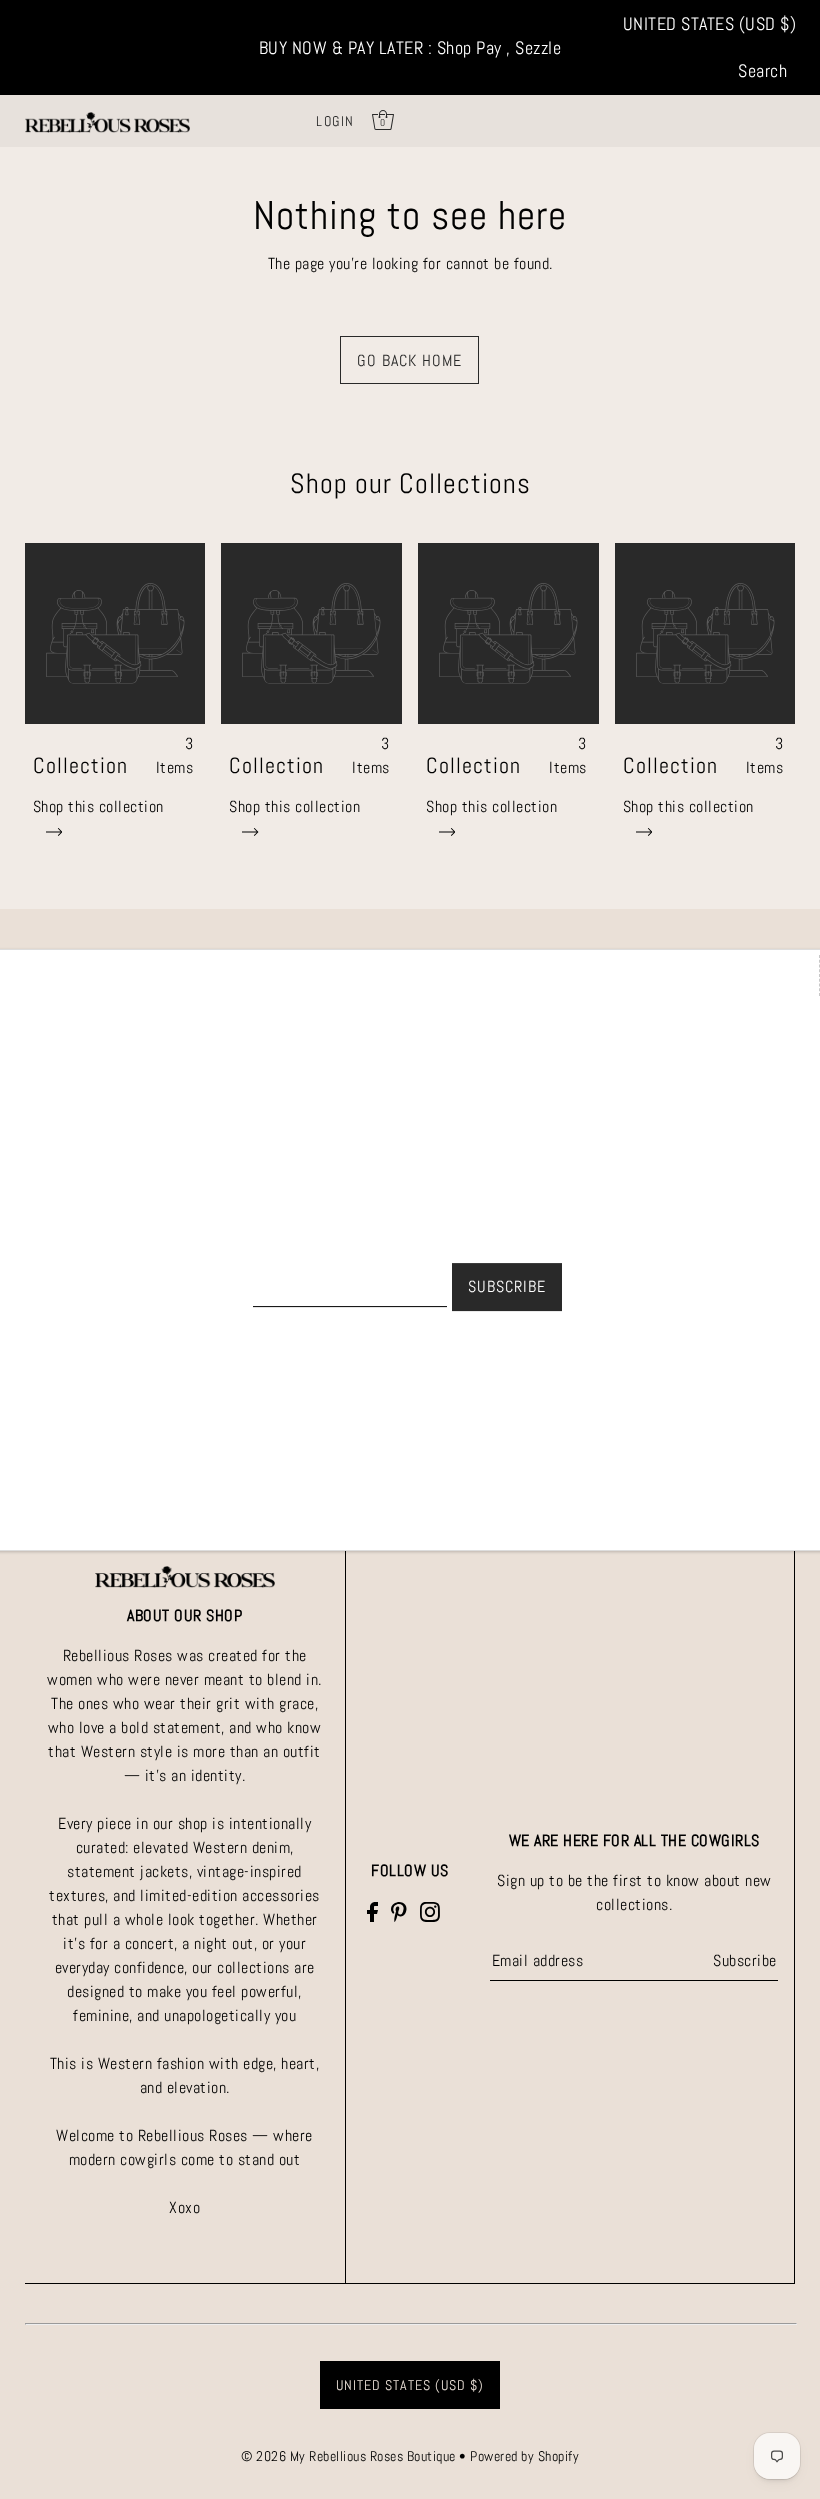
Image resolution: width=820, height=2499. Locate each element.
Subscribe (744, 1960)
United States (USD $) (710, 23)
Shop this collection (98, 806)
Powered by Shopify (524, 2456)
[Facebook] (372, 1911)
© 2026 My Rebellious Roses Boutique (350, 2456)
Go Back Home (409, 360)
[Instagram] (430, 1911)
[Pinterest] (399, 1911)
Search (762, 70)
